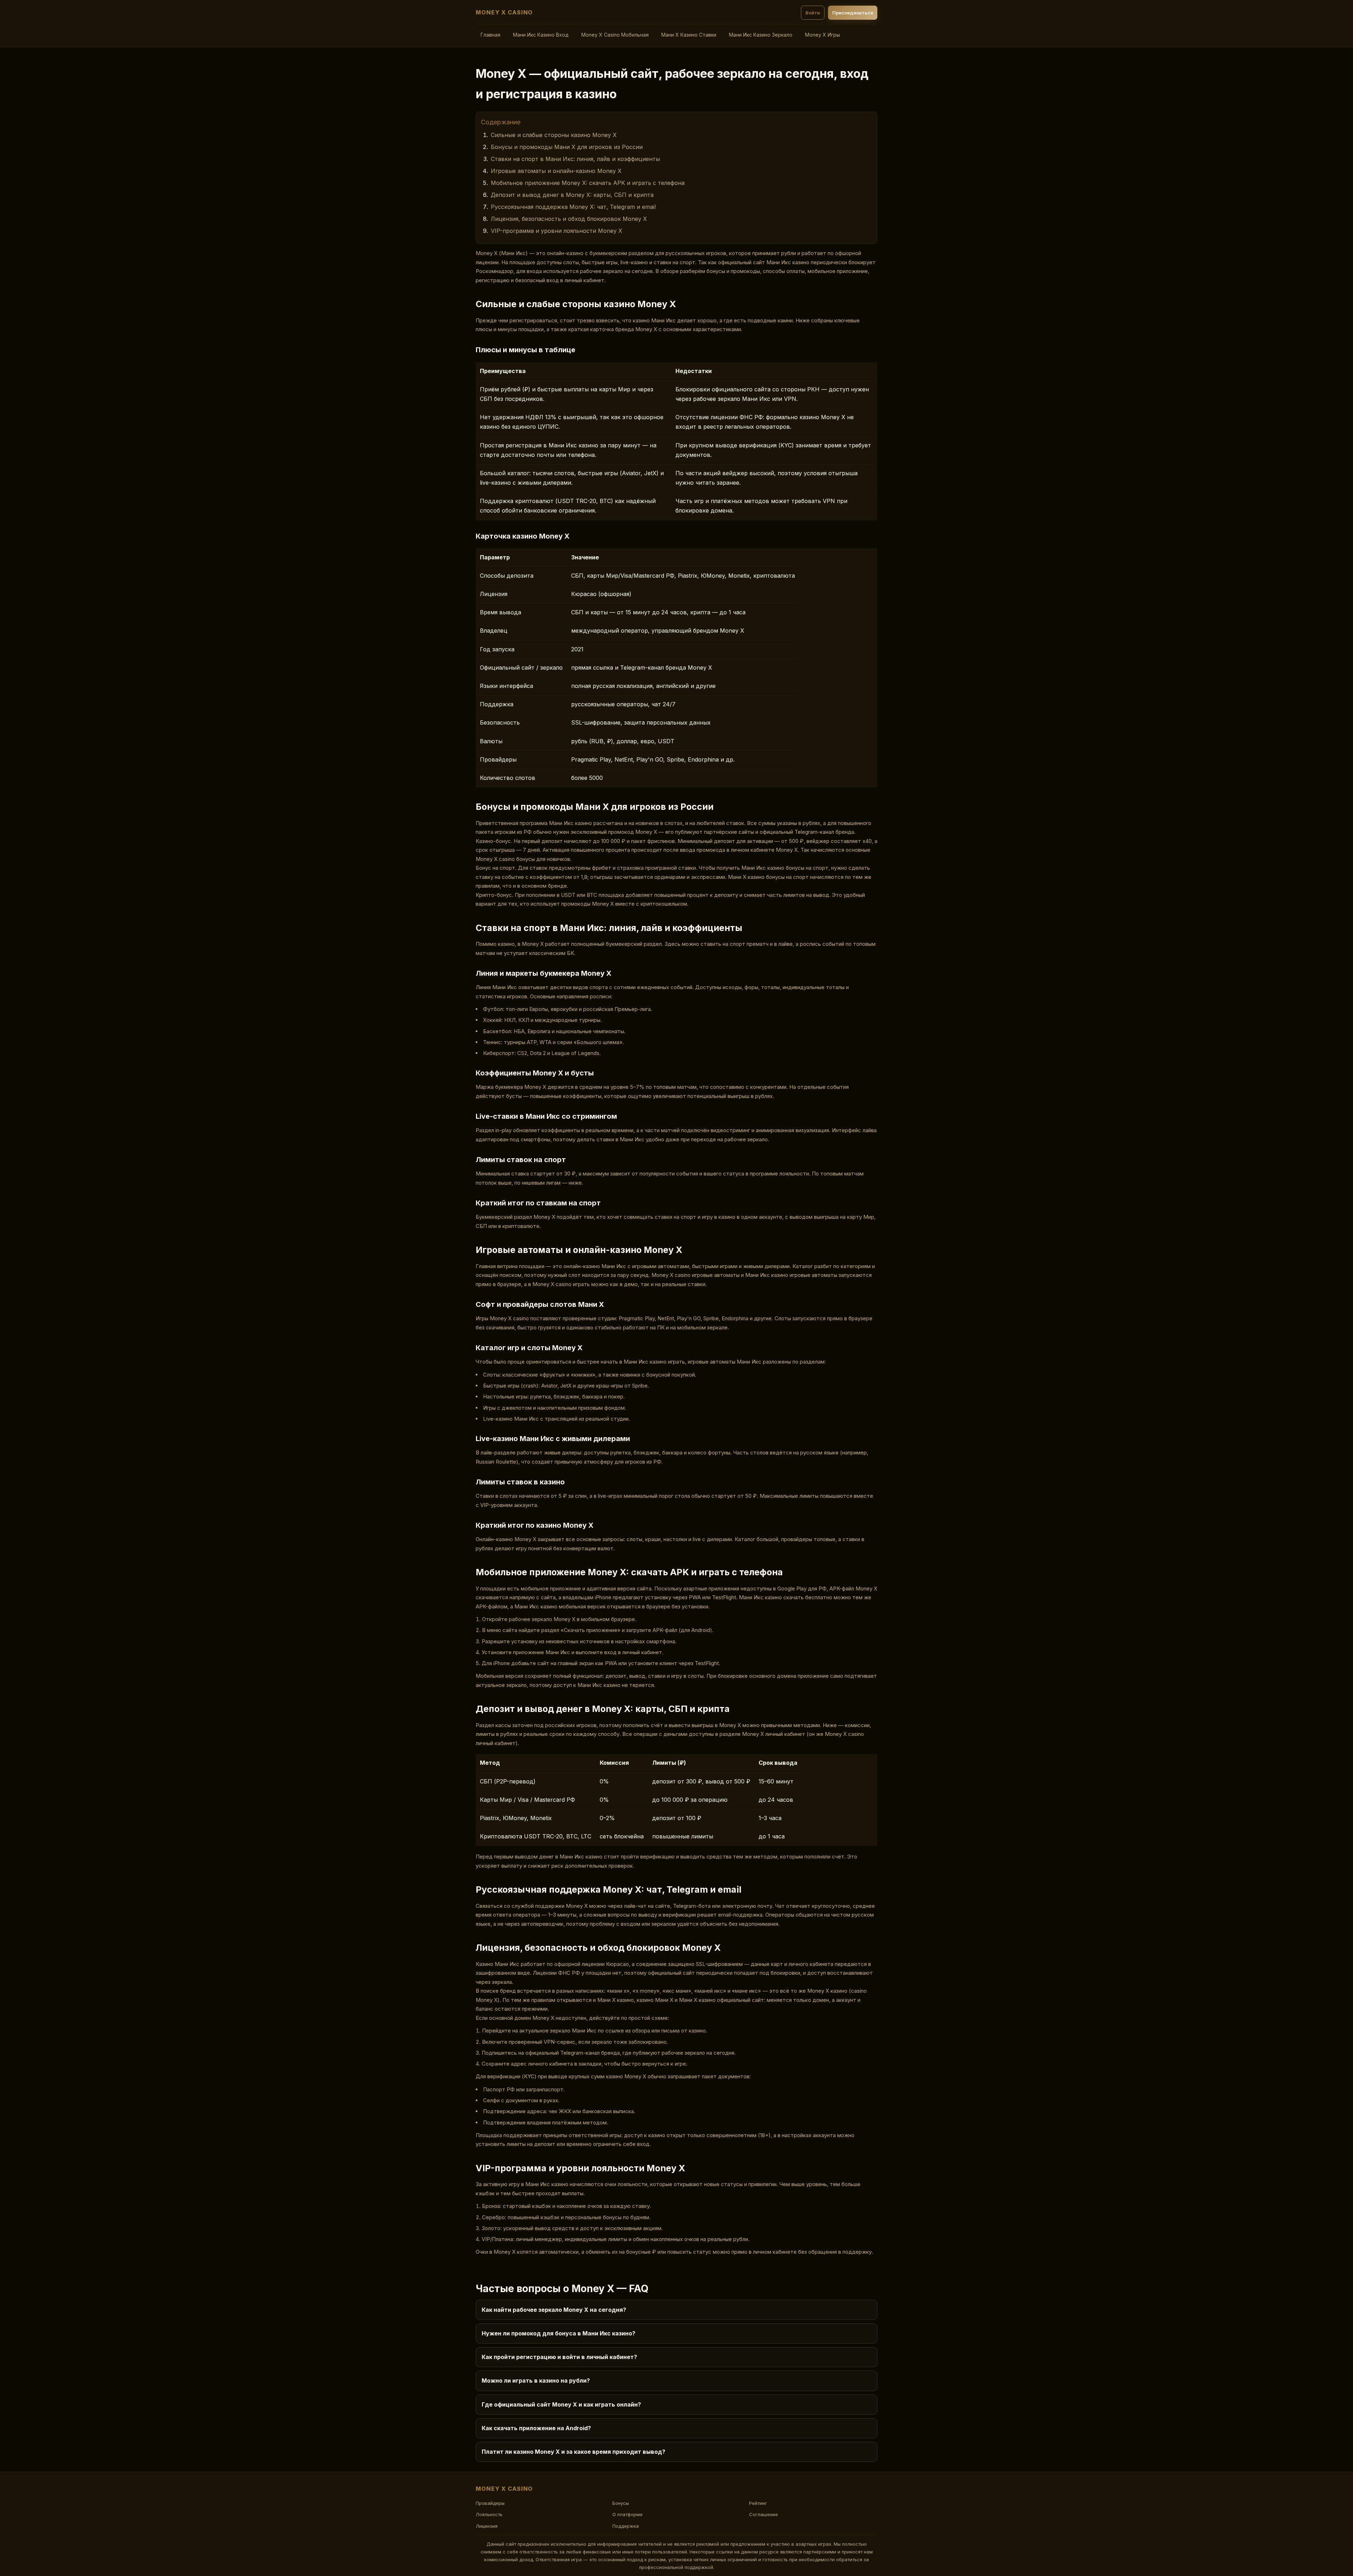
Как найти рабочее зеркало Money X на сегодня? (554, 2310)
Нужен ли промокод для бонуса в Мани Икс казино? (558, 2333)
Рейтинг (758, 2503)
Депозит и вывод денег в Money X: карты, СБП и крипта (572, 195)
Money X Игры (823, 35)
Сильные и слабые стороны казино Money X (554, 135)
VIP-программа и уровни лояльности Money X (557, 231)
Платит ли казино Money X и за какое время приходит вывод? (573, 2452)
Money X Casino (504, 12)
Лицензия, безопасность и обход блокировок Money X (569, 219)
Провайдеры (490, 2503)
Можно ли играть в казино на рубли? (536, 2381)
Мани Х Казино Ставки (689, 35)
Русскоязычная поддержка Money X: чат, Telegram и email (573, 207)
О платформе (628, 2514)
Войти (813, 13)
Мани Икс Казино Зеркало (761, 35)
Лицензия (487, 2526)
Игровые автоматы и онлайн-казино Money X (556, 171)
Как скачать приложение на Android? (536, 2428)
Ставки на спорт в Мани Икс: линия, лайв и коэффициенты (575, 159)
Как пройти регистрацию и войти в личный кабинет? (559, 2357)
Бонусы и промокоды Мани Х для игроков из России (567, 147)
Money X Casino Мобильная (615, 35)
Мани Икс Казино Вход (541, 35)
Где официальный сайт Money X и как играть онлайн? (561, 2404)
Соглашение (764, 2514)
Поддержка (626, 2526)
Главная (490, 35)
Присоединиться (853, 13)
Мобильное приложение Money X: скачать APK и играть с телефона (588, 183)
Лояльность (489, 2514)
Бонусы (621, 2503)
